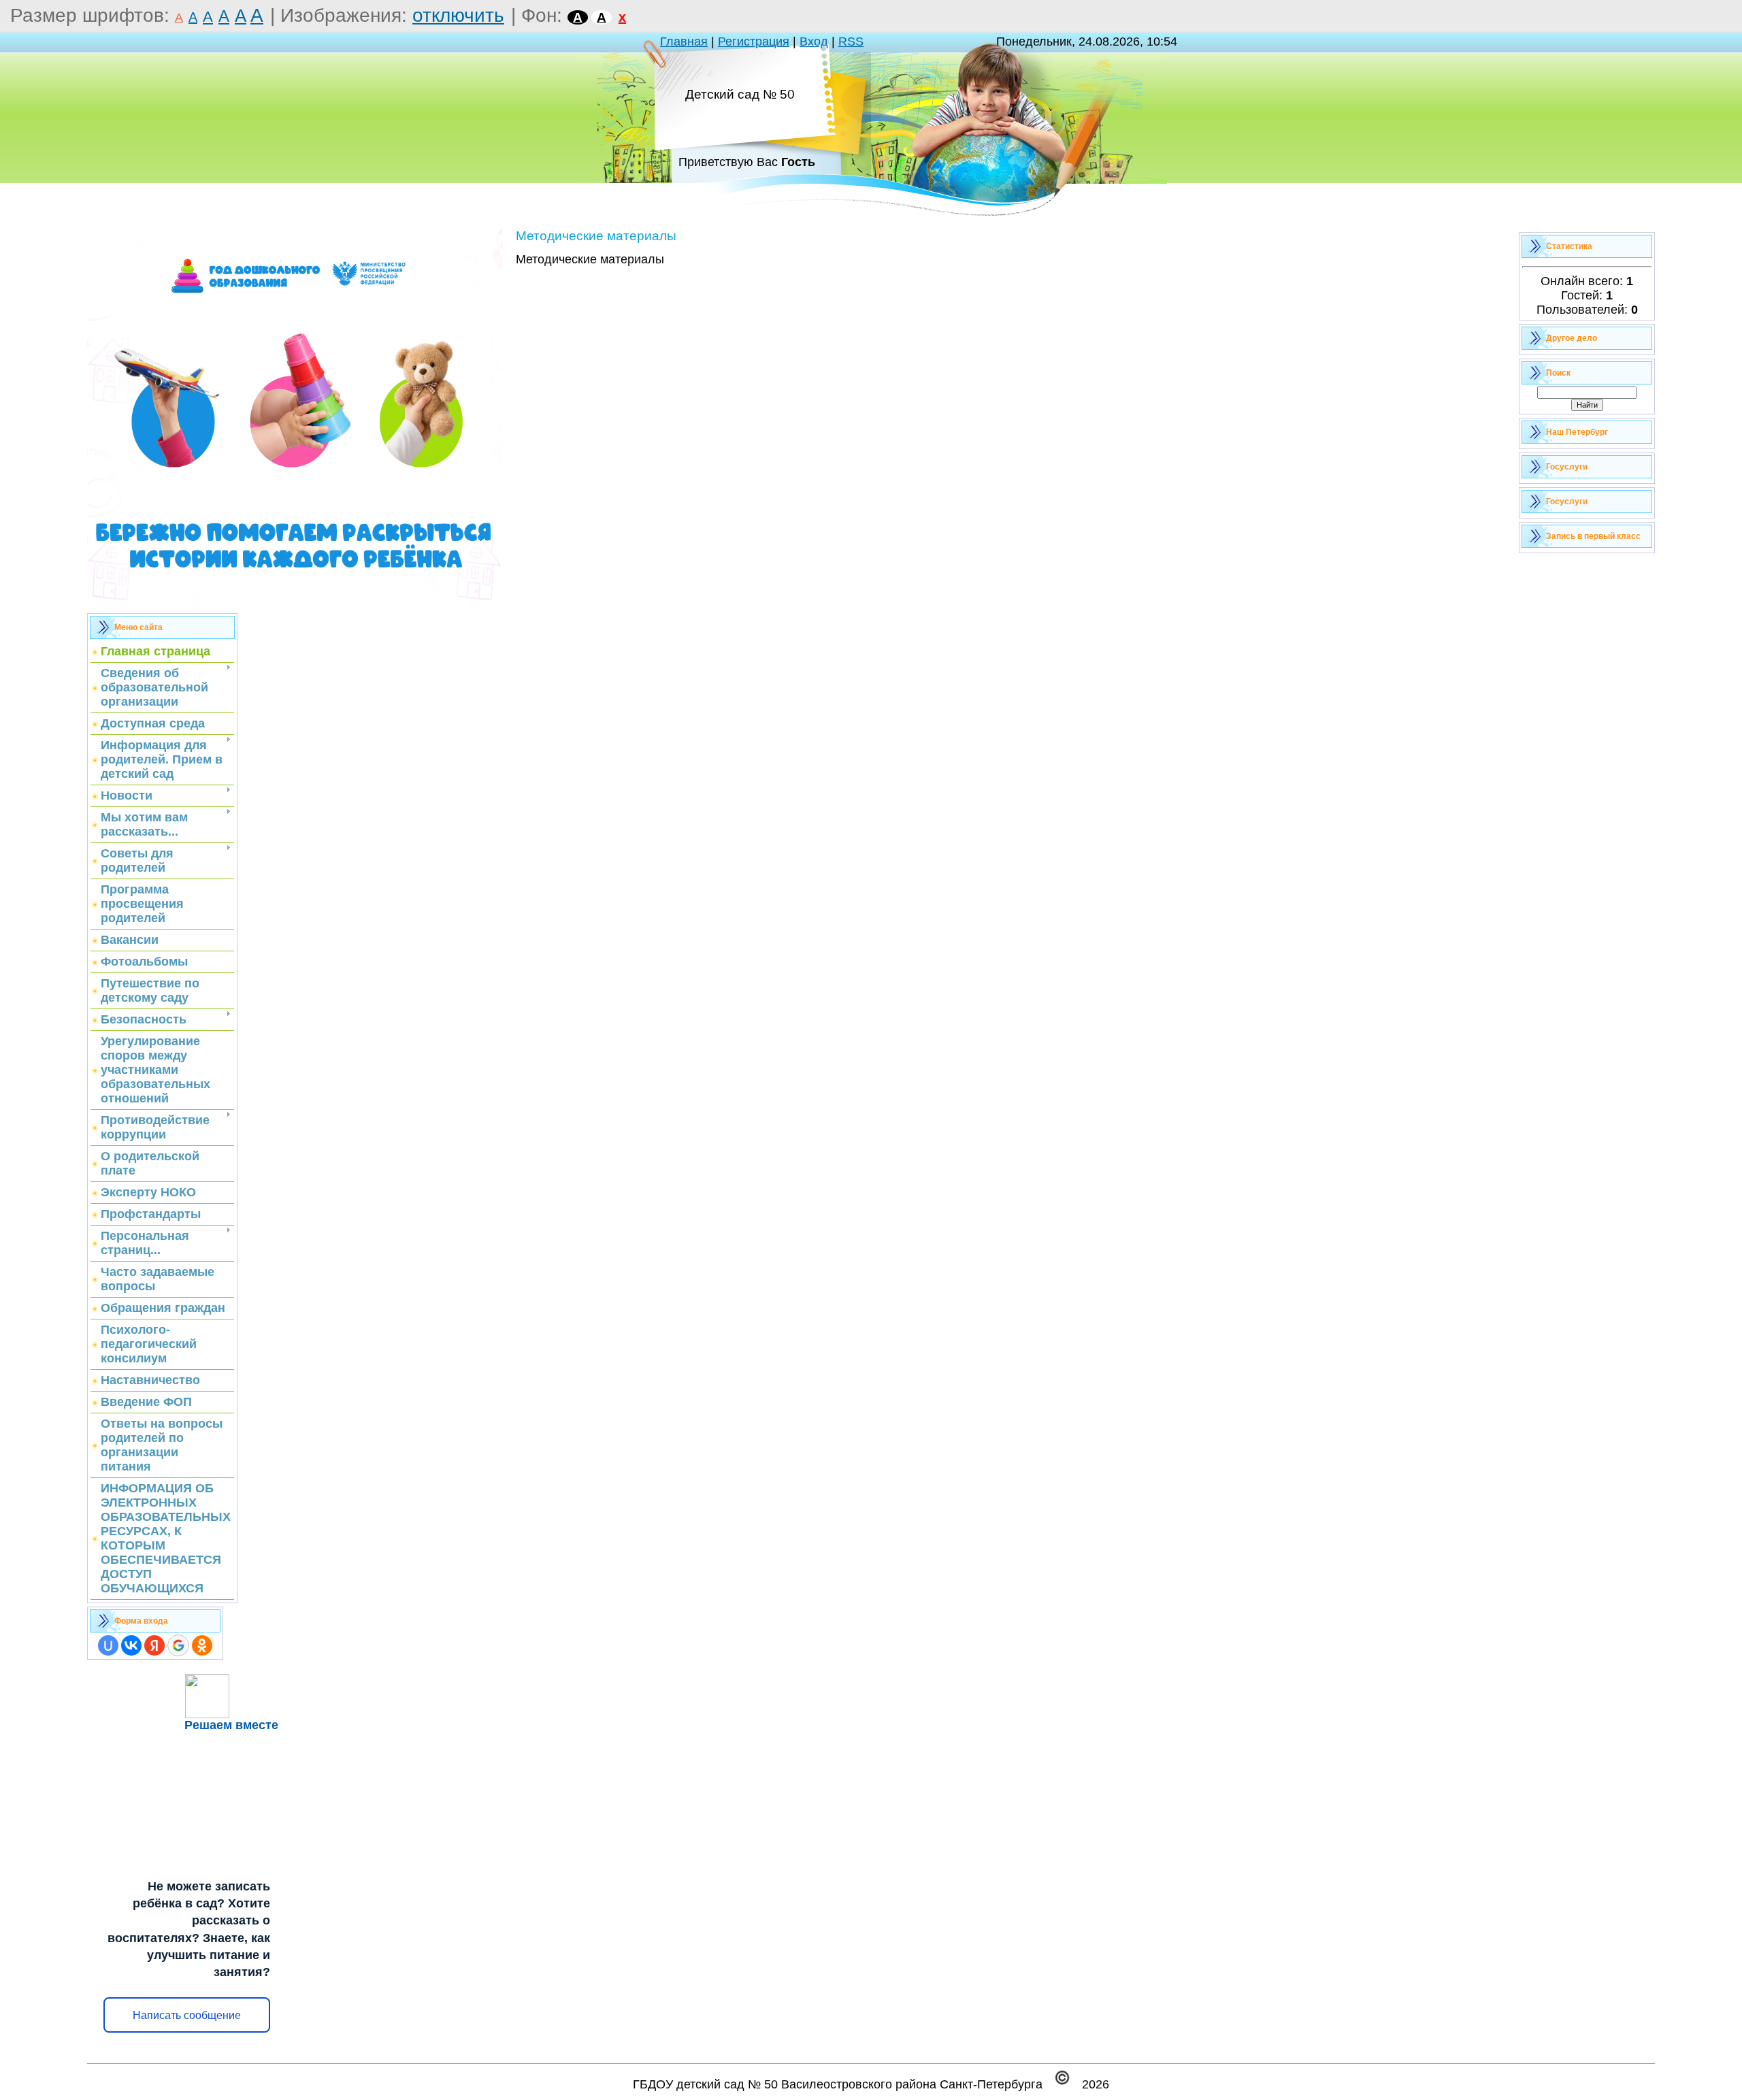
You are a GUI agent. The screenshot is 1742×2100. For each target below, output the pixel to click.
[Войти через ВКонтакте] (131, 1645)
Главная (684, 42)
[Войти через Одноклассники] (202, 1645)
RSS (851, 42)
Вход (814, 42)
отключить (458, 15)
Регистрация (754, 42)
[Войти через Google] (178, 1645)
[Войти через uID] (108, 1645)
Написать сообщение (187, 2015)
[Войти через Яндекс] (154, 1645)
